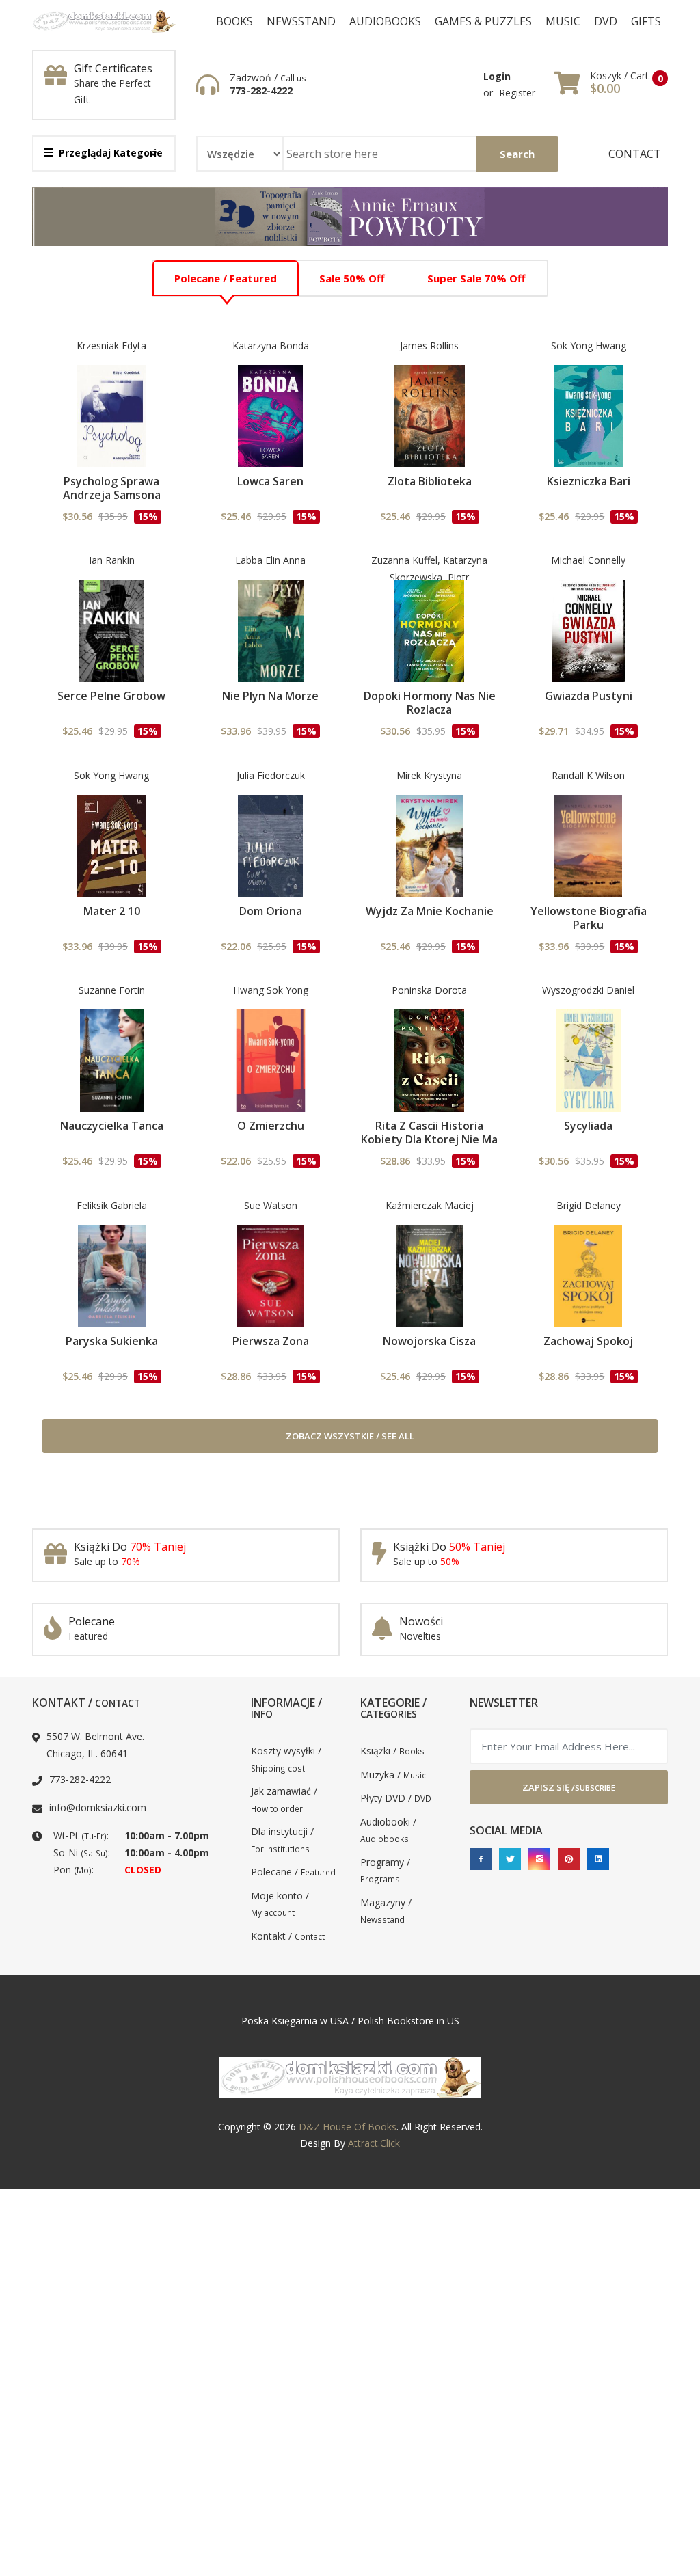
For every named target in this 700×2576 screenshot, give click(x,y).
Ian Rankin (112, 560)
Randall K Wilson (588, 775)
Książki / (392, 1751)
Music (563, 21)
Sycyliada (588, 1126)
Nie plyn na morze (270, 696)
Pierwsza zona (271, 1341)
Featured (88, 1636)
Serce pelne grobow (111, 696)
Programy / (385, 1870)
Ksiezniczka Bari (589, 481)
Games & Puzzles (483, 21)
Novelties (420, 1636)
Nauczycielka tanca (112, 1126)
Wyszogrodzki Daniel (588, 990)
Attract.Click (374, 2143)
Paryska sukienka (112, 1341)
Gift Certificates (113, 68)
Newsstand (301, 21)
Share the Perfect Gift (112, 92)
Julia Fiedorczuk (271, 775)
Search (517, 154)
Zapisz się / (569, 1787)
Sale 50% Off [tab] (352, 278)
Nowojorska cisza (429, 1341)
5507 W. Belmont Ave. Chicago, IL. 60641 (95, 1745)
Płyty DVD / (396, 1798)
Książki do (130, 1547)
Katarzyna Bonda (271, 345)
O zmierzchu (271, 1126)
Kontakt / (288, 1936)
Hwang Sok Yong (271, 990)
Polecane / (293, 1872)
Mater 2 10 (112, 911)
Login (497, 76)
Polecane (92, 1621)
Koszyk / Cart (619, 76)
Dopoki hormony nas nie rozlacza (430, 703)
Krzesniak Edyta (111, 345)
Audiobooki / (388, 1830)
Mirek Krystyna (429, 775)
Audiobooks (385, 21)
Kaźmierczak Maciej (430, 1205)
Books (234, 21)
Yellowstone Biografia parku (589, 918)
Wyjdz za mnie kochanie (430, 911)
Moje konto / (280, 1904)
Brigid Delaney (589, 1205)
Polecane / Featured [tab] (226, 278)
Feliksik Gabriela (112, 1205)
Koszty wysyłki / (286, 1759)
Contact (635, 154)
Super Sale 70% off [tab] (476, 278)
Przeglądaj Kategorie (111, 153)
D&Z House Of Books (348, 2127)
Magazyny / (386, 1911)
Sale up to (107, 1561)
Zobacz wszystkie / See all (350, 1436)
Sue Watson (271, 1205)
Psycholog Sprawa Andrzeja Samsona (112, 488)
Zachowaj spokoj (588, 1341)
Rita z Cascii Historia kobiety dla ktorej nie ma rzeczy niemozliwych (429, 1139)
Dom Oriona (271, 911)
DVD (606, 21)
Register (517, 93)
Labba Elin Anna (270, 560)
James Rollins (429, 345)
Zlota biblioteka (430, 481)
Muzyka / (393, 1775)
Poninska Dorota (429, 990)
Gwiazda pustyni (589, 696)
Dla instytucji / (282, 1840)
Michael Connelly (588, 560)
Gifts (646, 21)
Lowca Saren (270, 481)
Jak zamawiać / (284, 1799)
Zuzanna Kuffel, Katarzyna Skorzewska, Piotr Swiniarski (429, 577)
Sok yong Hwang (589, 345)
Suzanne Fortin (112, 990)
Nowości (421, 1621)
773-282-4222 (261, 91)
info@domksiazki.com (98, 1807)
